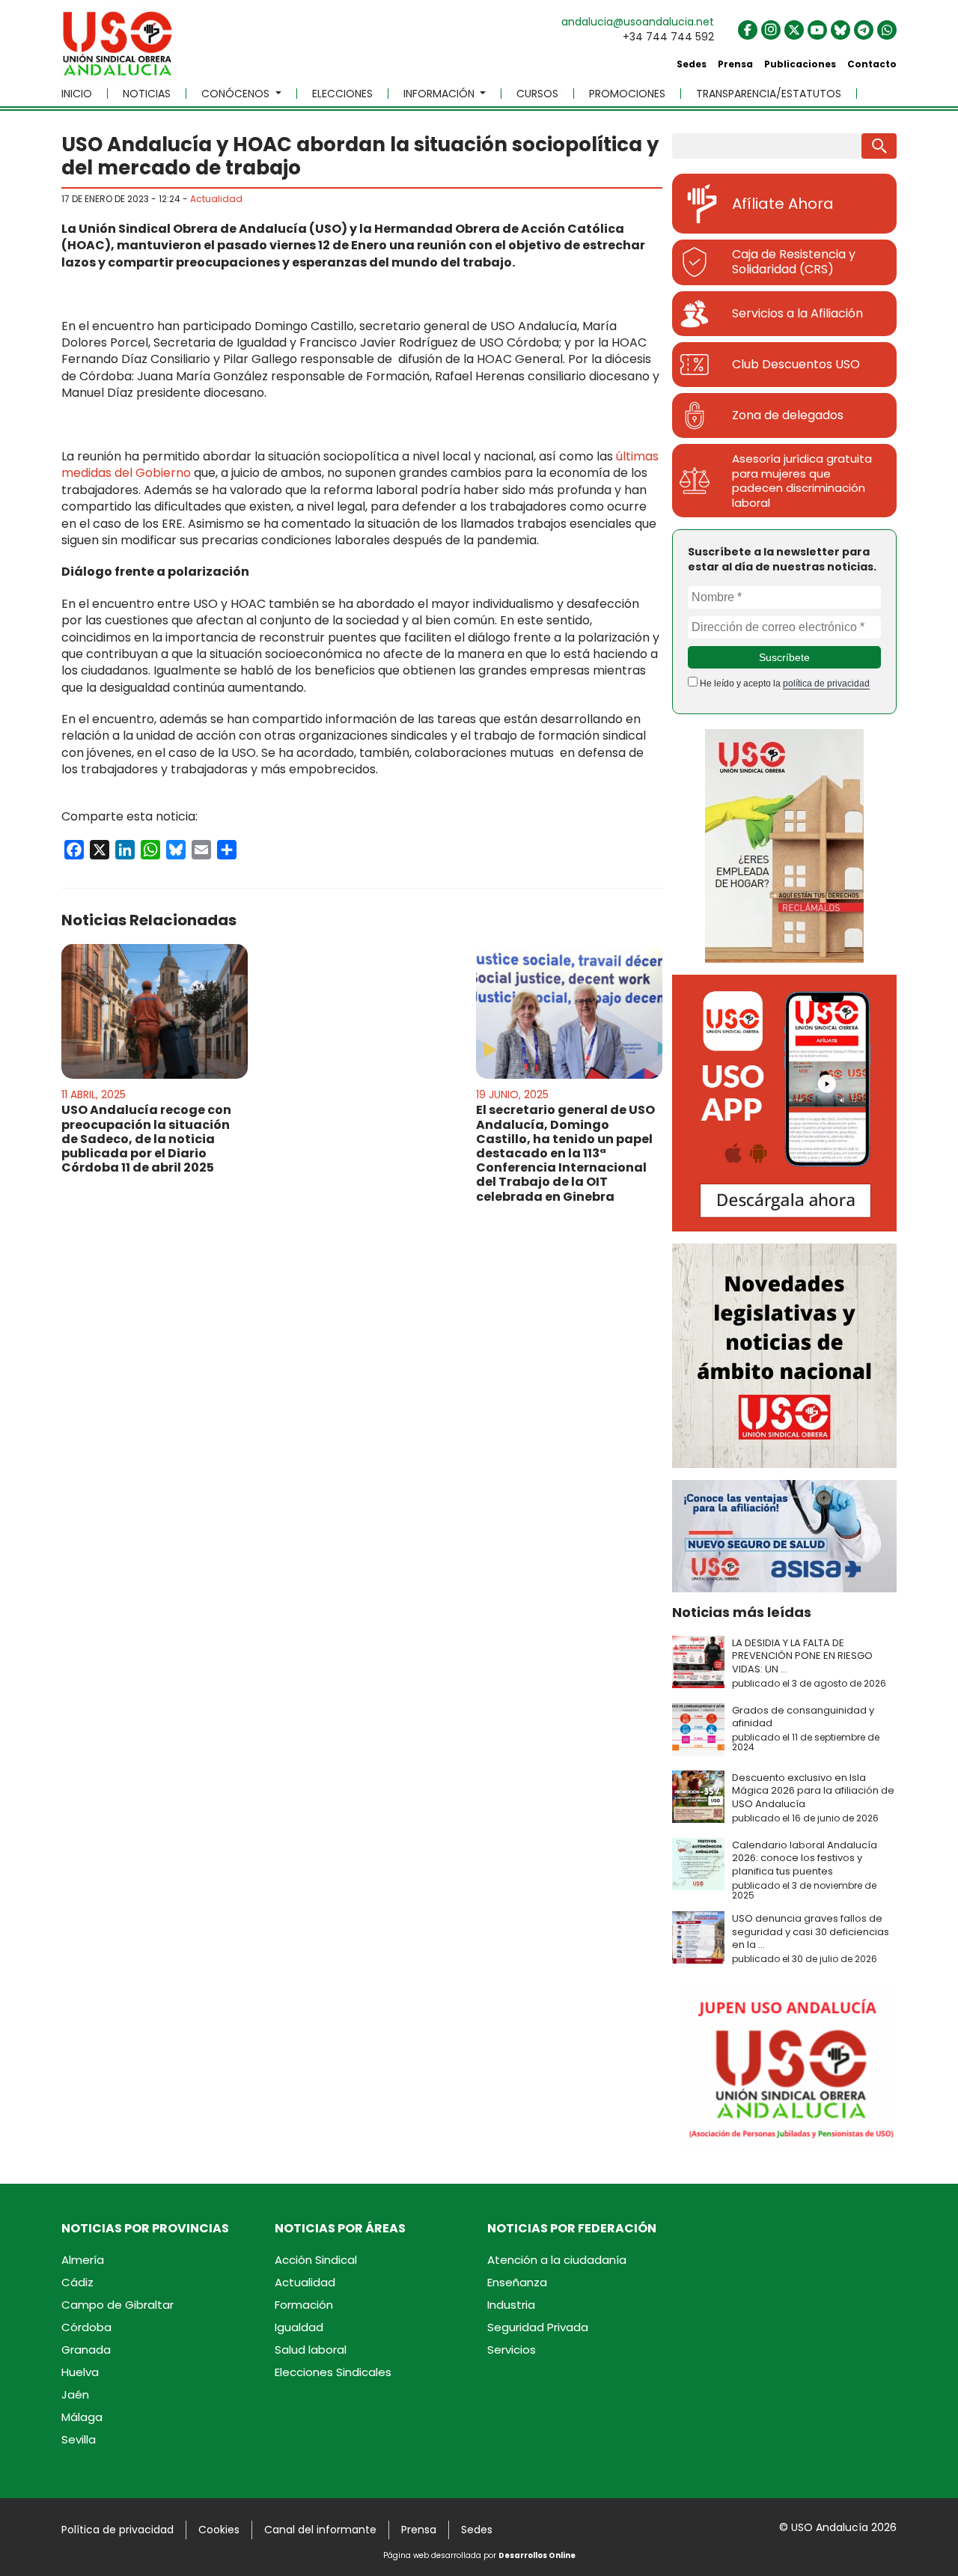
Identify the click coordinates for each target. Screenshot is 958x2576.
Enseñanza (517, 2282)
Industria (511, 2305)
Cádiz (77, 2282)
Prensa (735, 64)
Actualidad (216, 199)
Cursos (537, 94)
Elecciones (342, 94)
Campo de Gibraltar (118, 2305)
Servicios (512, 2350)
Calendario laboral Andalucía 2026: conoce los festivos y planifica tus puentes (805, 1858)
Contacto (872, 64)
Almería (83, 2260)
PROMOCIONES (627, 94)
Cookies (219, 2530)
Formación (304, 2305)
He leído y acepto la (784, 683)
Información (440, 94)
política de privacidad (826, 683)
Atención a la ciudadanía (557, 2260)
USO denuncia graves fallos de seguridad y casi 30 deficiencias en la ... (811, 1931)
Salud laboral (311, 2350)
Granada (86, 2350)
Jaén (75, 2394)
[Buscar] (879, 146)
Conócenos (237, 94)
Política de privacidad (118, 2530)
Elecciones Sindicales (333, 2372)
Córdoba (86, 2327)
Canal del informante (320, 2530)
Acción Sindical (316, 2260)
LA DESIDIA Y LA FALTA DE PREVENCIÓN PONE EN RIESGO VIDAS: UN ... (802, 1656)
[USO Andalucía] (118, 49)
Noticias (147, 94)
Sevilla (79, 2439)
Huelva (80, 2372)
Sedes (692, 64)
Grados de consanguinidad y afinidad (803, 1717)
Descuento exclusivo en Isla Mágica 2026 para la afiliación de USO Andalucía (813, 1791)
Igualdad (299, 2327)
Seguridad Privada (538, 2327)
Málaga (82, 2417)
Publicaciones (800, 64)
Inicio (77, 94)
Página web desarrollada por (479, 2555)
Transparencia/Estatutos (769, 94)
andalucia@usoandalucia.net (638, 22)
